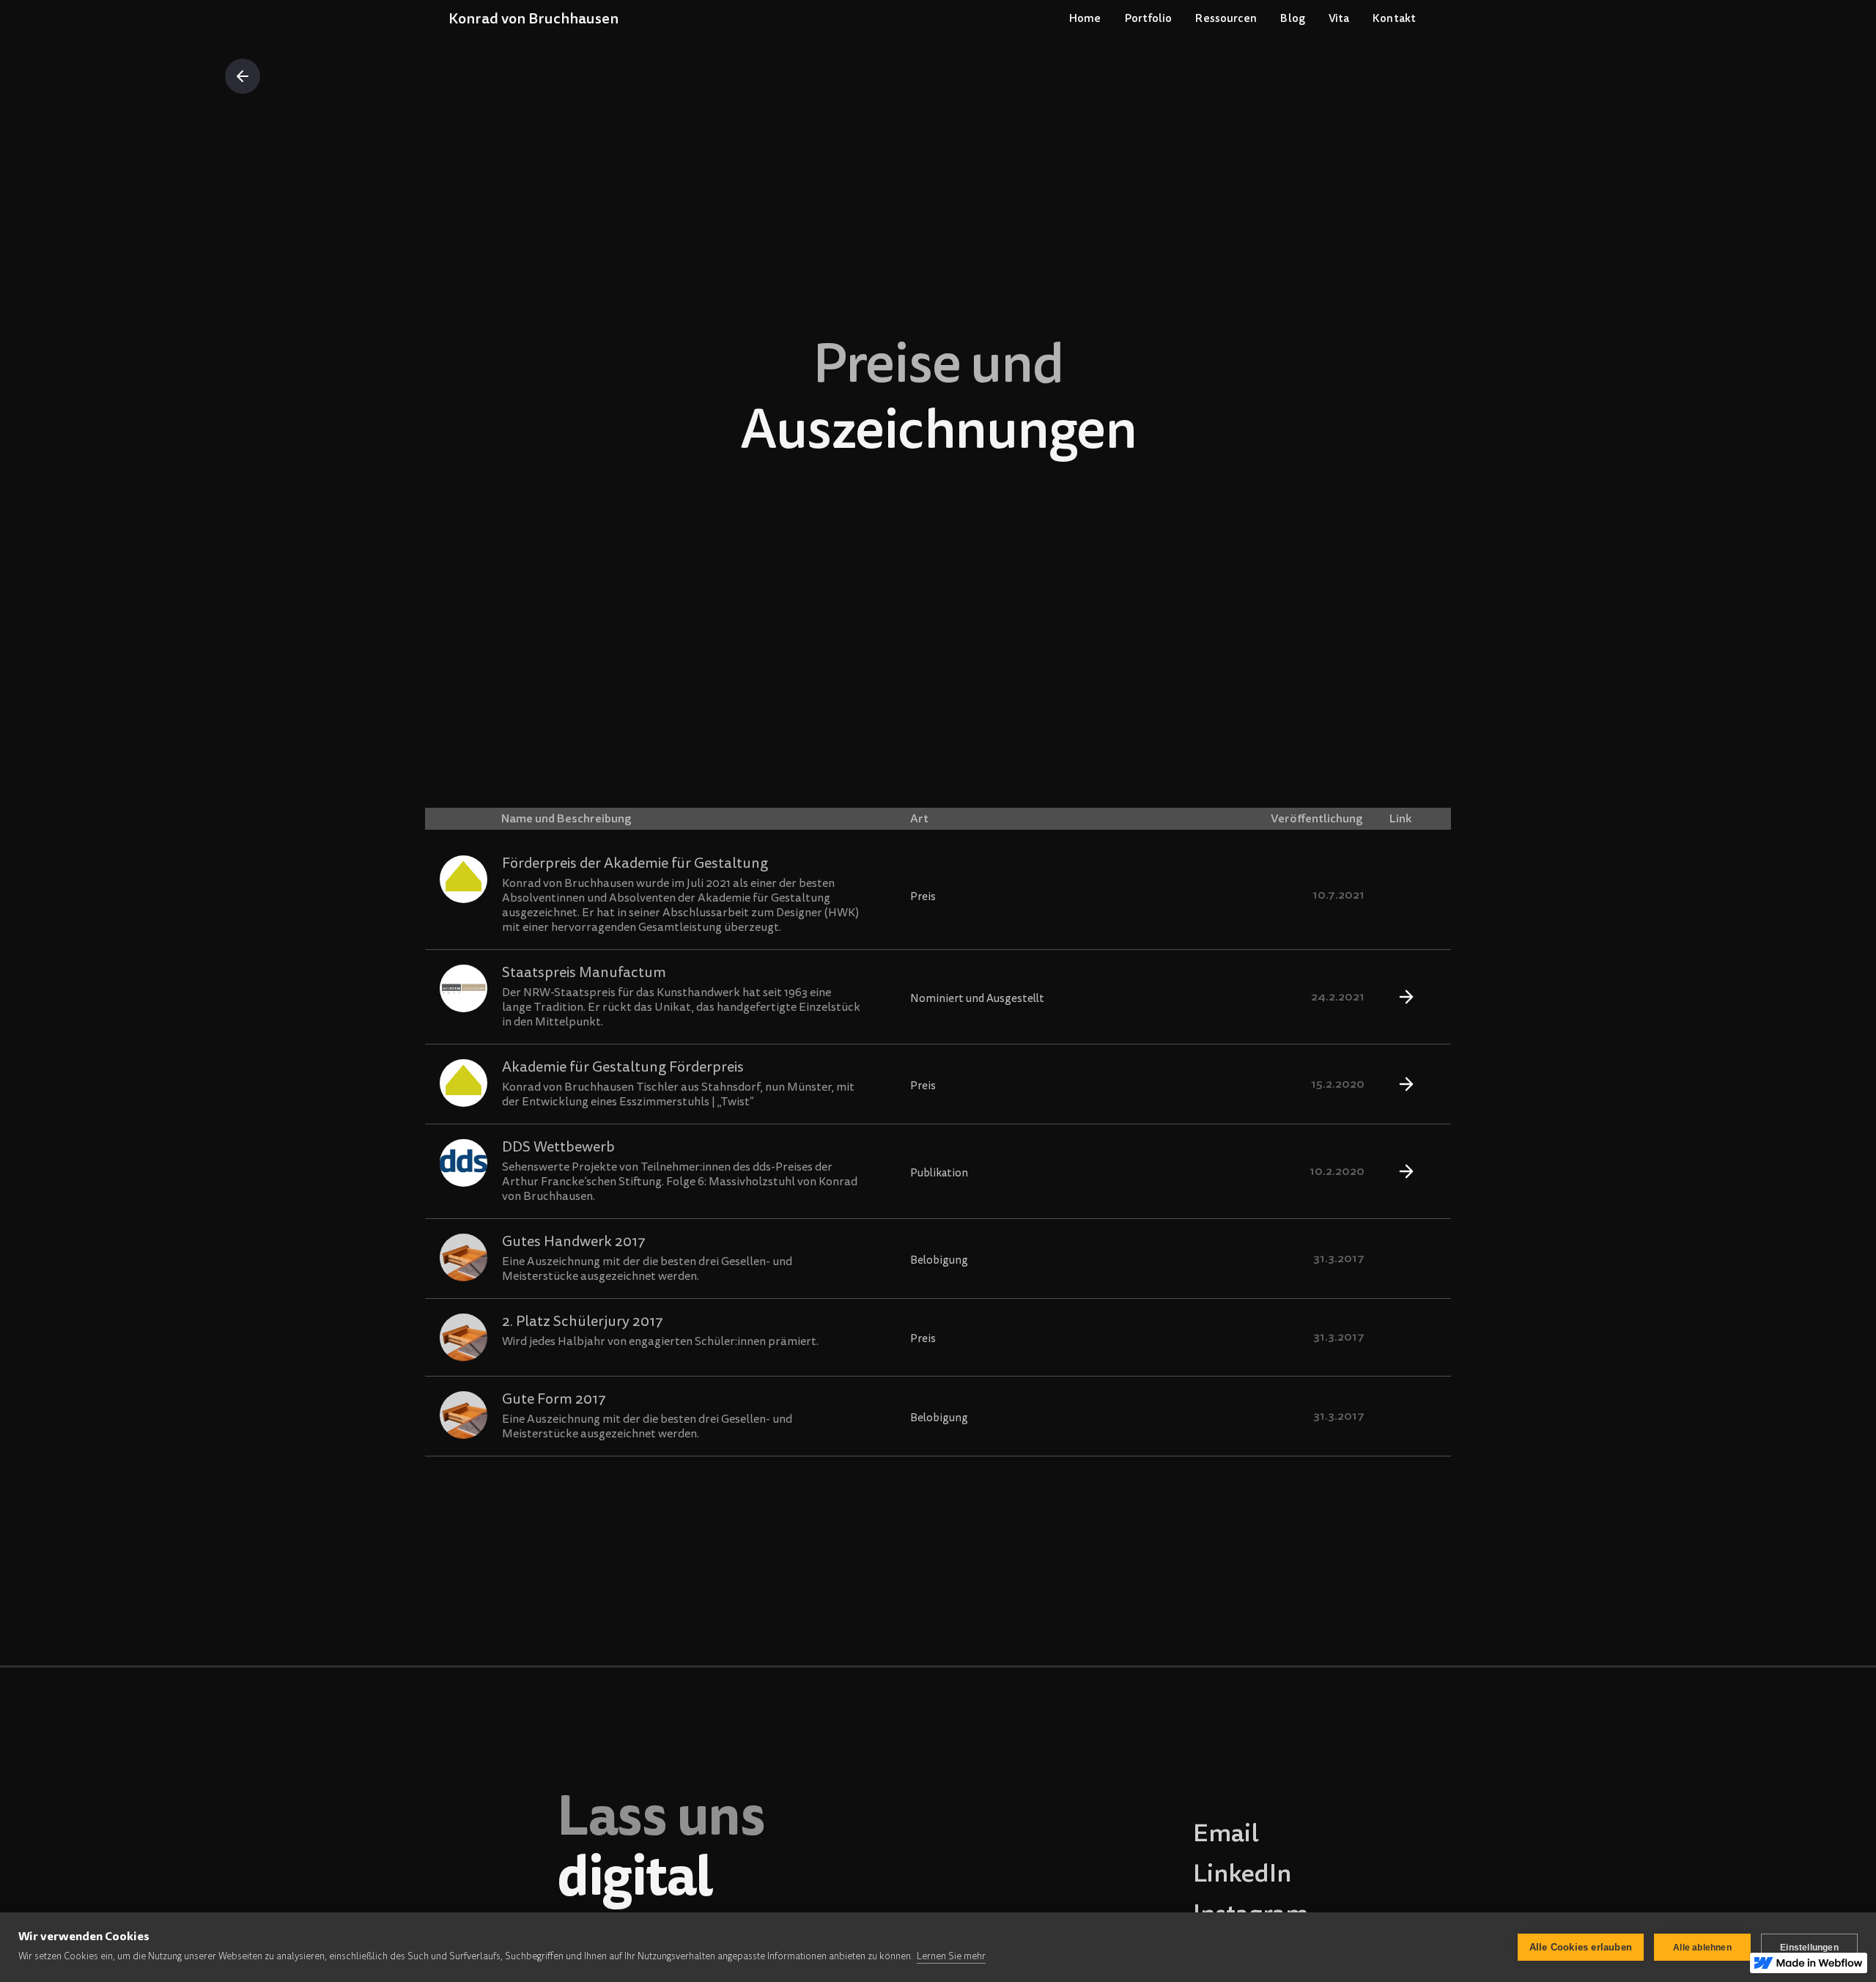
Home (1085, 18)
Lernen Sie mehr (951, 1956)
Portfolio (1149, 18)
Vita (1339, 18)
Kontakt (1394, 18)
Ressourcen (1226, 18)
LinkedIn (1242, 1874)
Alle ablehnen (1702, 1948)
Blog (1292, 18)
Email (1226, 1833)
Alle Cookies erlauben (1581, 1947)
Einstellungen (1809, 1948)
